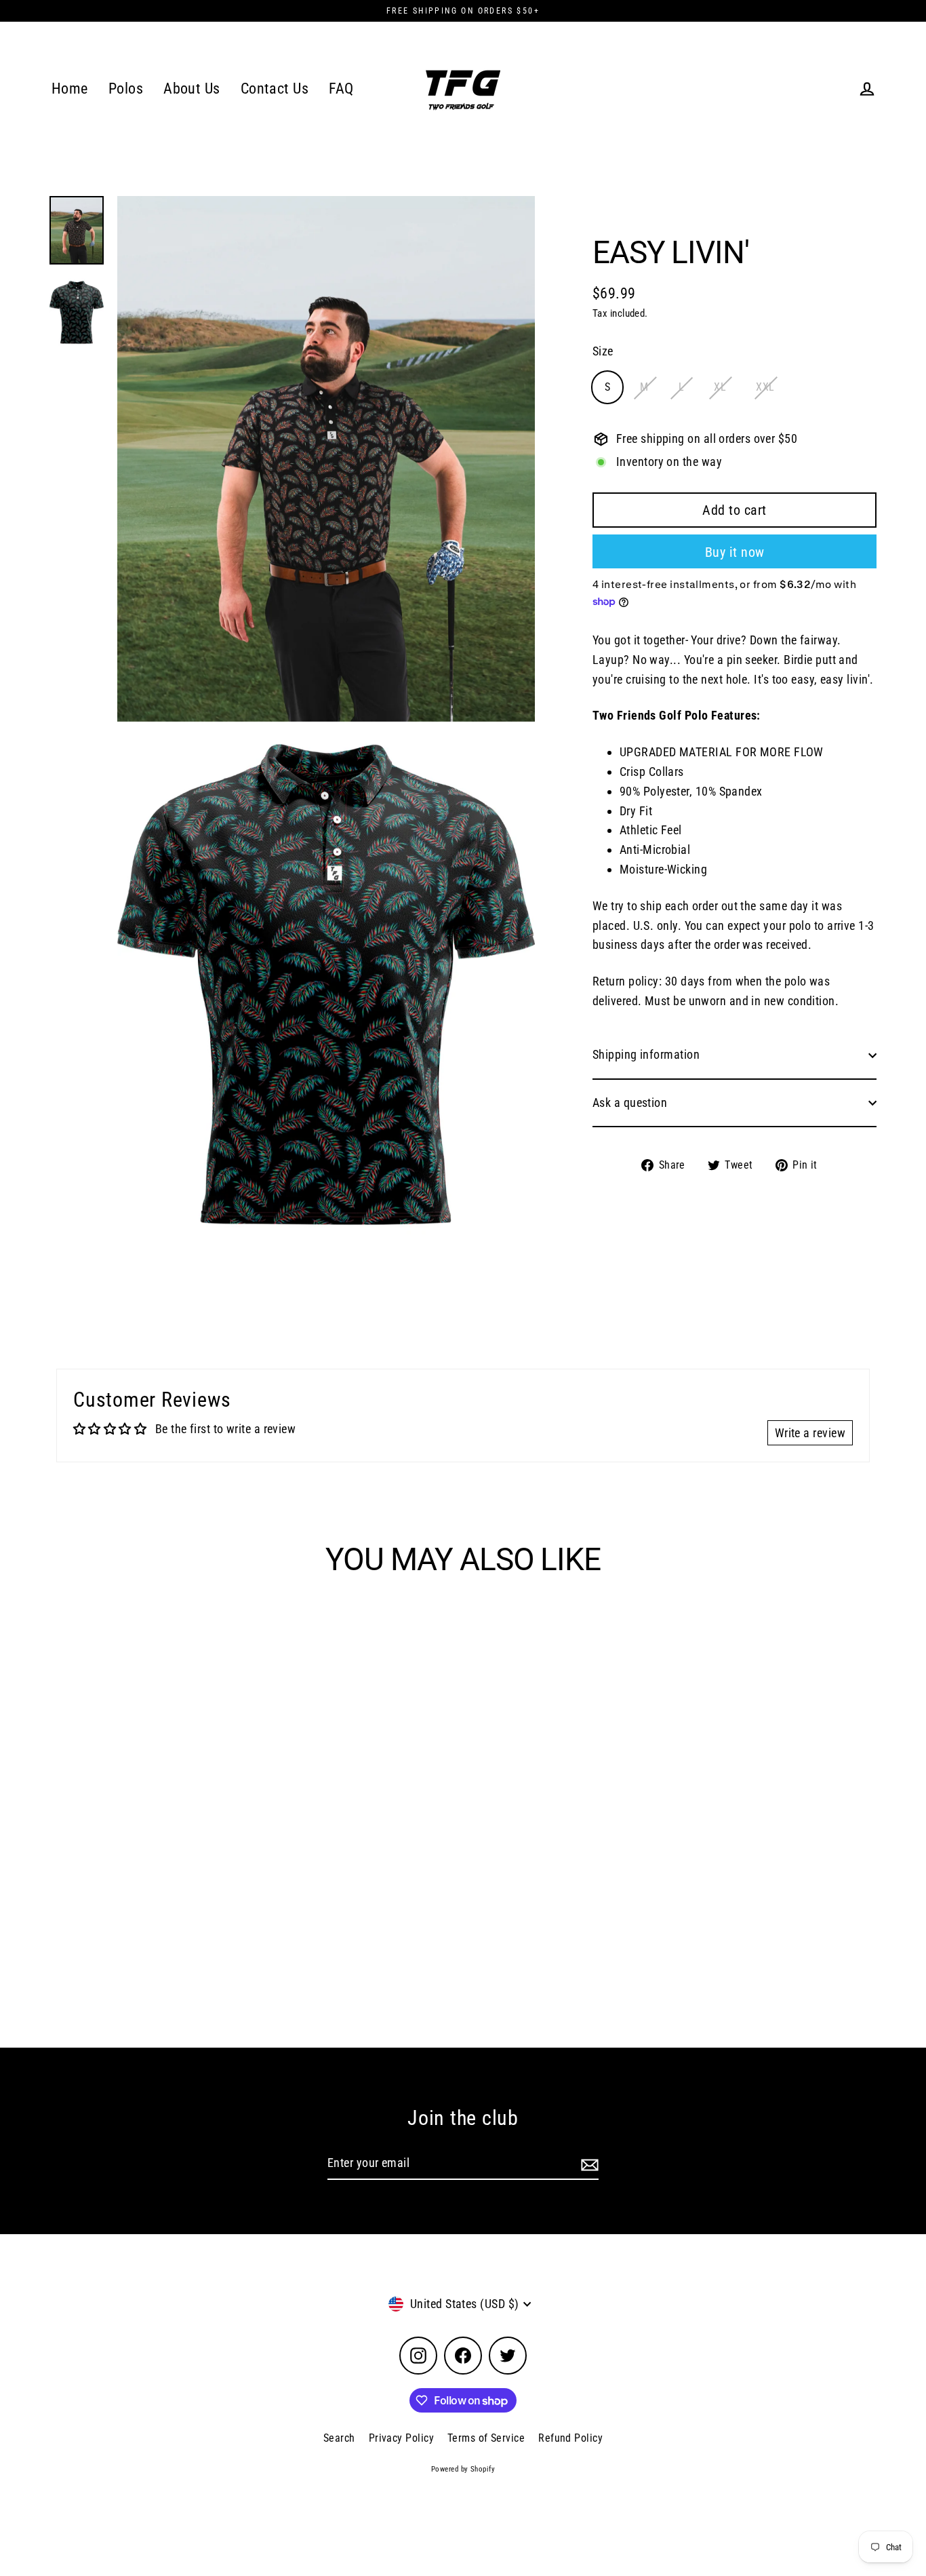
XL (720, 388)
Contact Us (275, 89)
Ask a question (630, 1102)
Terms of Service (486, 2438)
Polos (126, 89)
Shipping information (646, 1054)
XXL (765, 388)
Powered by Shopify (463, 2469)
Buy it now (735, 552)
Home (70, 89)
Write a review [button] (810, 1433)
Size (603, 352)
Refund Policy (570, 2438)
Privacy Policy (401, 2438)
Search (339, 2438)
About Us (192, 89)
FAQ (341, 89)
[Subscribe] (588, 2164)
